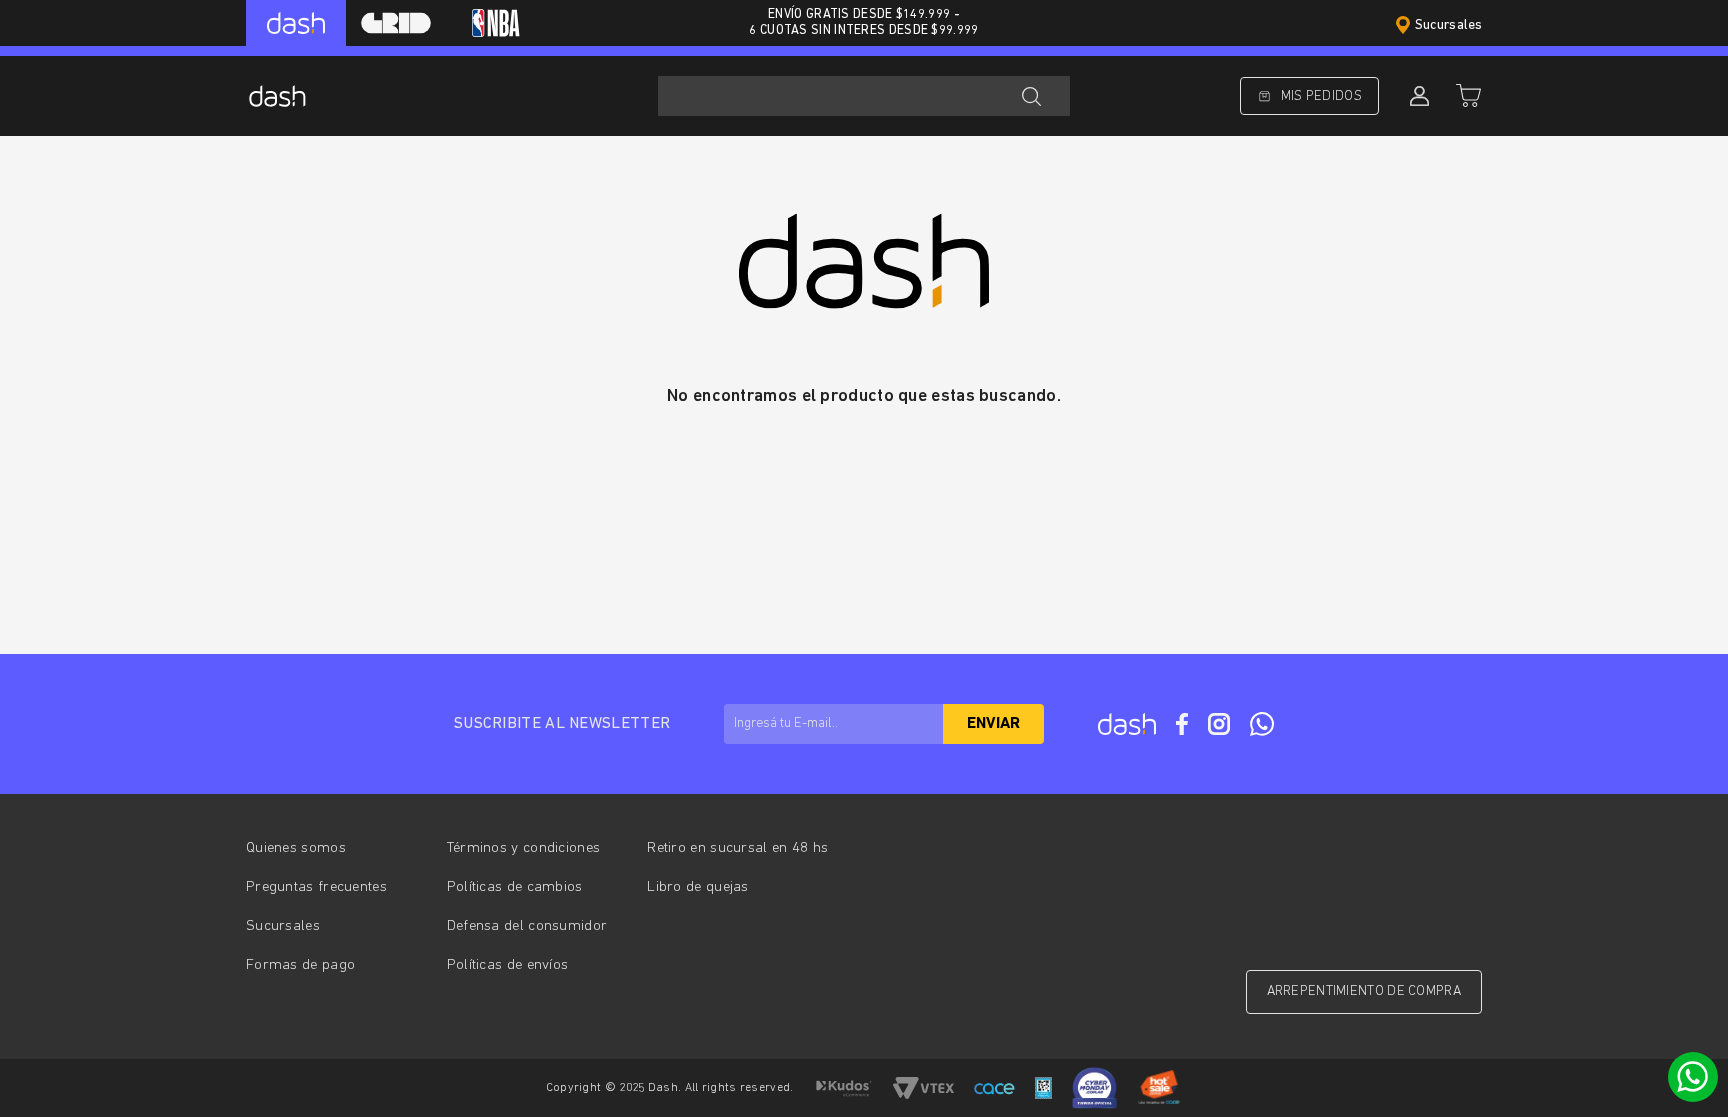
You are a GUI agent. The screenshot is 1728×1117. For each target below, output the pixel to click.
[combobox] (864, 96)
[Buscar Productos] (1031, 96)
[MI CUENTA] (1417, 96)
